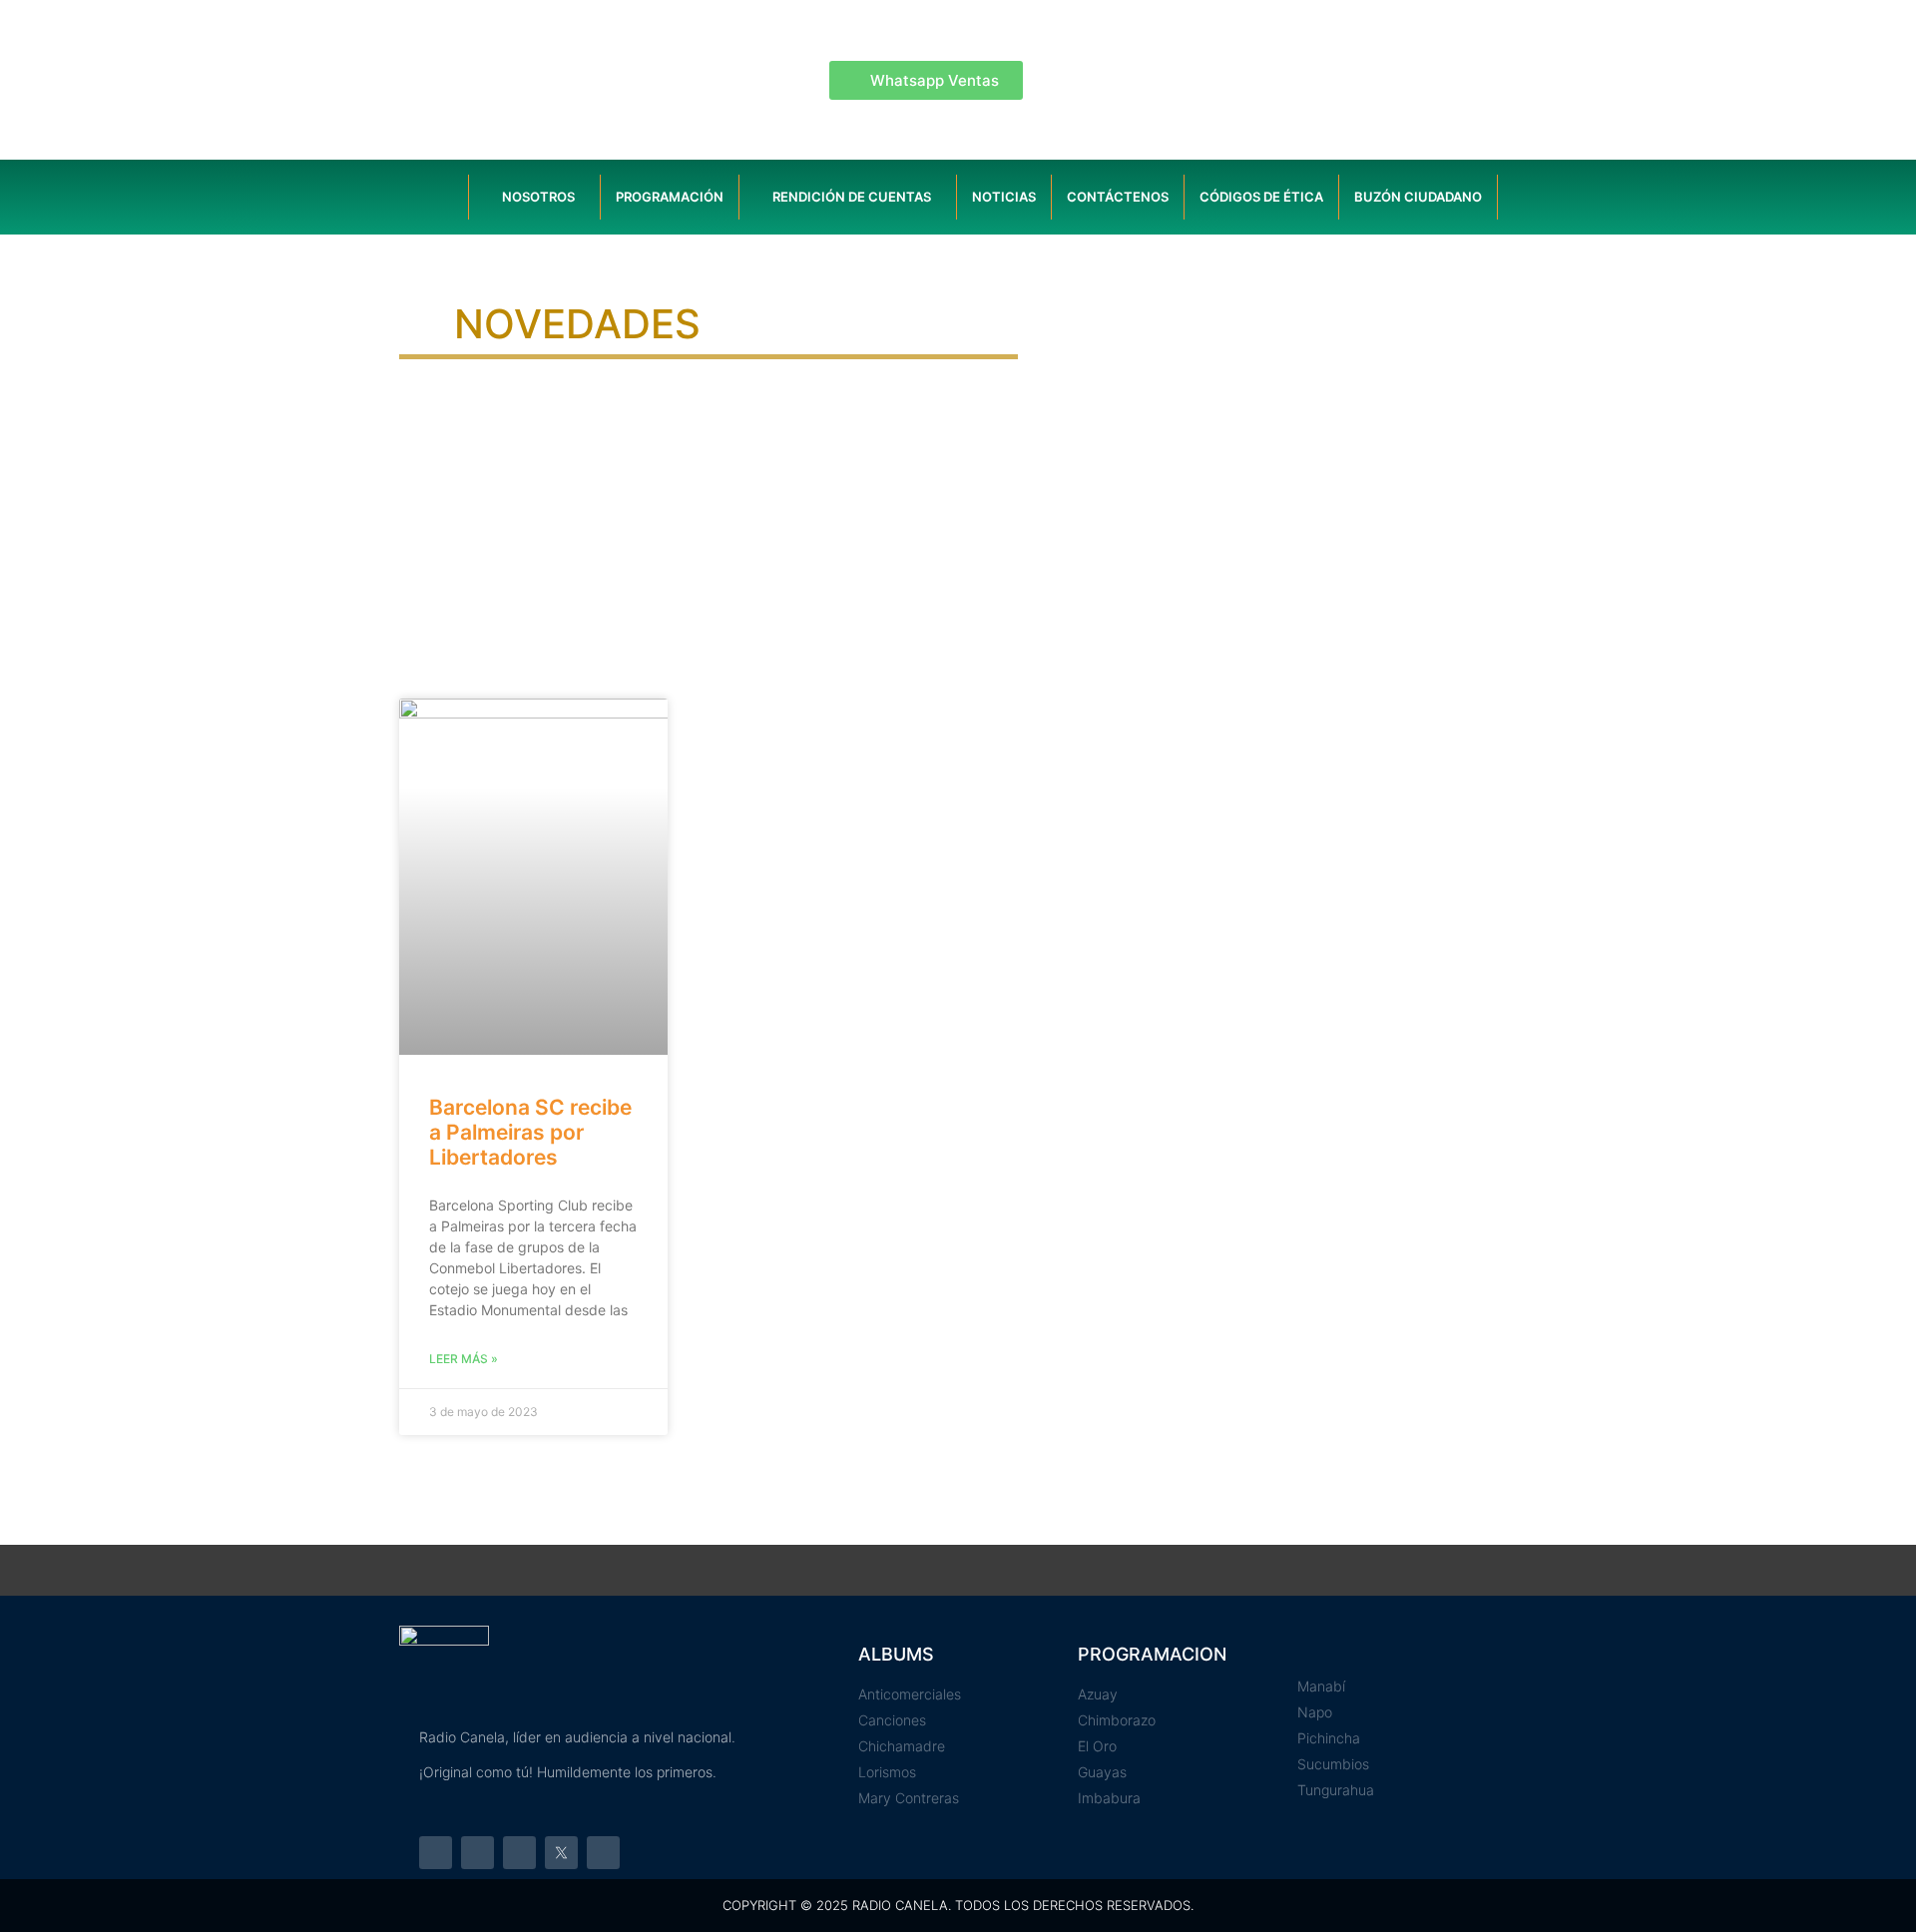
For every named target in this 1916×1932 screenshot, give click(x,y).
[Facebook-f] (436, 1853)
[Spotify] (519, 1853)
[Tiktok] (603, 1853)
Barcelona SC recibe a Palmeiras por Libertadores (530, 1132)
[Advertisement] (958, 529)
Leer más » (464, 1359)
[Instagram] (478, 1853)
